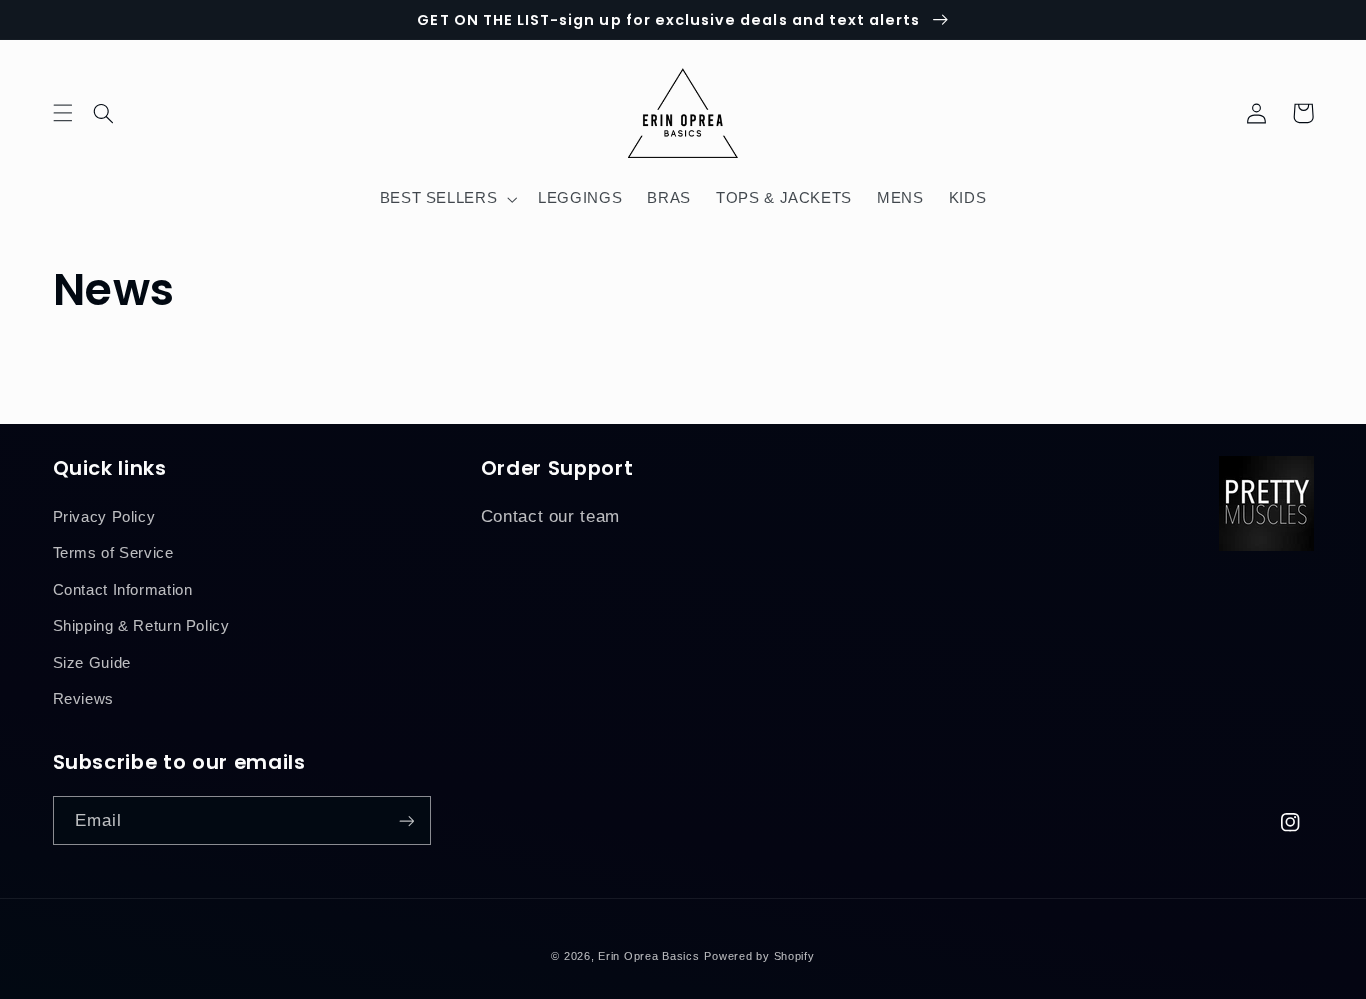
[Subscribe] (406, 820)
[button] (116, 113)
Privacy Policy (104, 517)
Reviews (83, 699)
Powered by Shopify (759, 956)
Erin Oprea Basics (649, 956)
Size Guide (92, 663)
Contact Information (123, 590)
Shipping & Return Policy (141, 626)
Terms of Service (113, 553)
